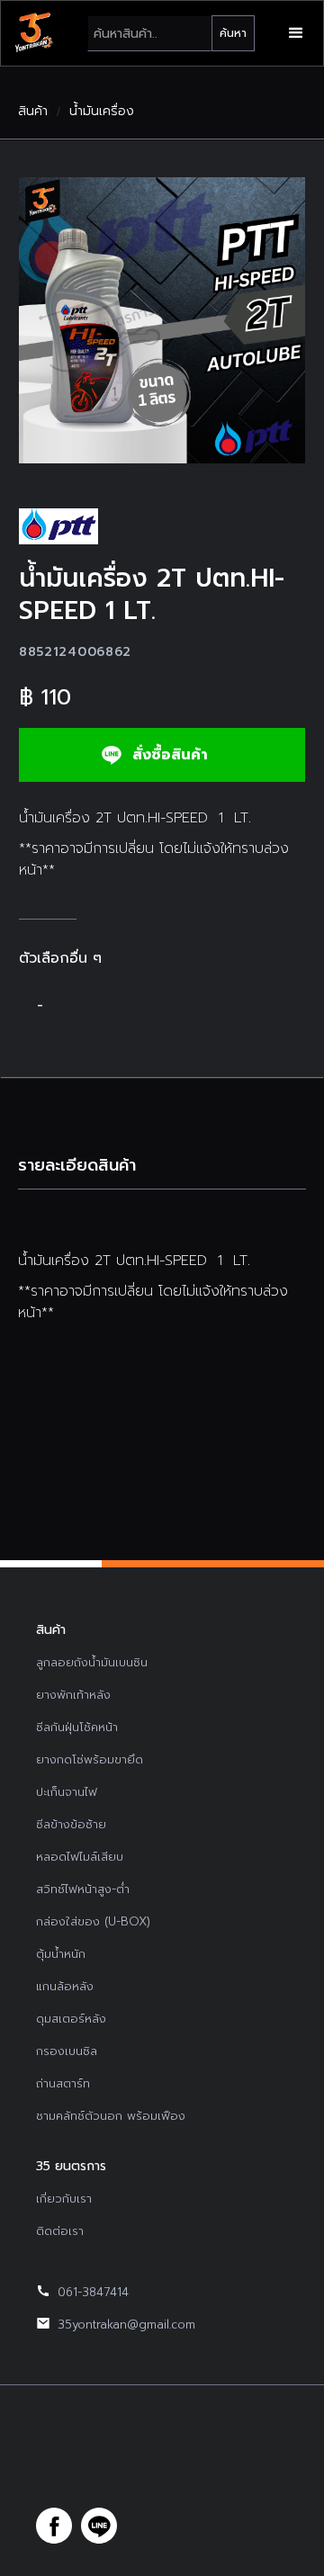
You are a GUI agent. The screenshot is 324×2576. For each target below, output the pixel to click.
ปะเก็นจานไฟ (67, 1792)
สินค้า (33, 112)
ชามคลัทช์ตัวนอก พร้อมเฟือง (111, 2116)
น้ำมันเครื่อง (102, 112)
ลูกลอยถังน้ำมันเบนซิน (92, 1662)
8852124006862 (75, 652)
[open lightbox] (162, 320)
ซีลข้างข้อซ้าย (71, 1824)
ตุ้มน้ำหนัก (61, 1954)
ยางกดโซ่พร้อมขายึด (90, 1759)
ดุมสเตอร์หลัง (71, 2019)
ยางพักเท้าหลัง (73, 1695)
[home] (33, 33)
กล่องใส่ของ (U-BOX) (93, 1921)
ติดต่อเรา (60, 2231)
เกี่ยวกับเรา (64, 2199)
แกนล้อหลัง (65, 1986)
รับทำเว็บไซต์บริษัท (228, 2481)
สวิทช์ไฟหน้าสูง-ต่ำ (83, 1889)
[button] (296, 33)
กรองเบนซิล (67, 2051)
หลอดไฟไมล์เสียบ (80, 1857)
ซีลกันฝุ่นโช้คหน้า (77, 1727)
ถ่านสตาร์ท (63, 2083)
